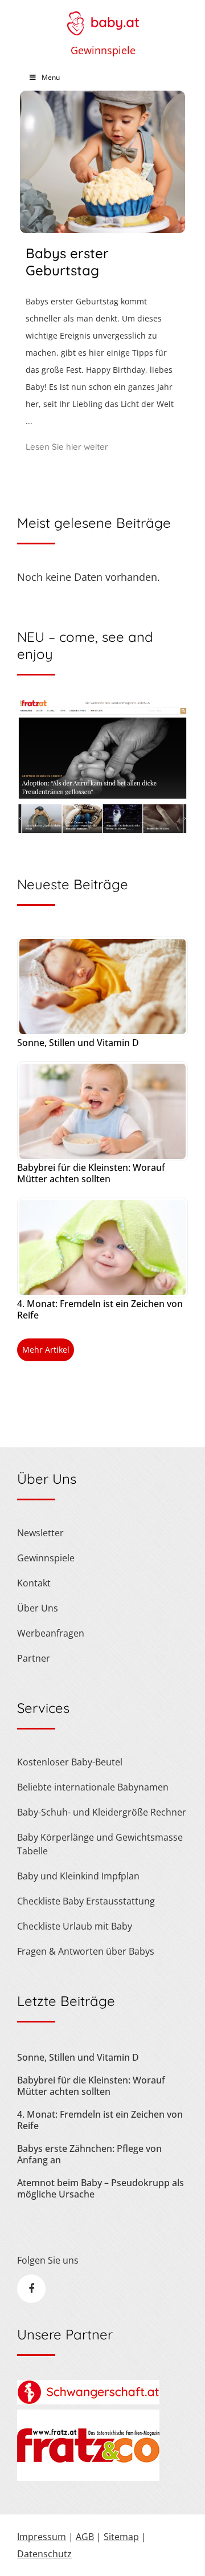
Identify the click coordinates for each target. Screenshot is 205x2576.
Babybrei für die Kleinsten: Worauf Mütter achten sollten (91, 1173)
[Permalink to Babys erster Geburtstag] (102, 229)
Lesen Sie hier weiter (67, 447)
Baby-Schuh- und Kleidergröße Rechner (102, 1812)
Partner (34, 1658)
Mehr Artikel (46, 1350)
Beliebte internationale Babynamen (93, 1787)
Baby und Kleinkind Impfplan (78, 1876)
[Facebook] (31, 2289)
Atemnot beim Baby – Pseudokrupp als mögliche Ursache (101, 2188)
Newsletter (40, 1533)
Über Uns (38, 1608)
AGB (85, 2537)
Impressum (42, 2537)
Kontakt (34, 1583)
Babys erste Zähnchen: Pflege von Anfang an (89, 2154)
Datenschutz (44, 2554)
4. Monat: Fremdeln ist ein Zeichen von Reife (100, 1309)
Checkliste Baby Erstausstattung (86, 1901)
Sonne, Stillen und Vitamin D (78, 1043)
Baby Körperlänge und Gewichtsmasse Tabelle (100, 1844)
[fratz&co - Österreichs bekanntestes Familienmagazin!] (88, 2477)
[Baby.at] (102, 18)
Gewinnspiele (103, 50)
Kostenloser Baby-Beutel (70, 1762)
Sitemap (121, 2537)
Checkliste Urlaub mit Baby (75, 1926)
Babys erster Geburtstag (67, 262)
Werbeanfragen (51, 1633)
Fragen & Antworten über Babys (86, 1951)
